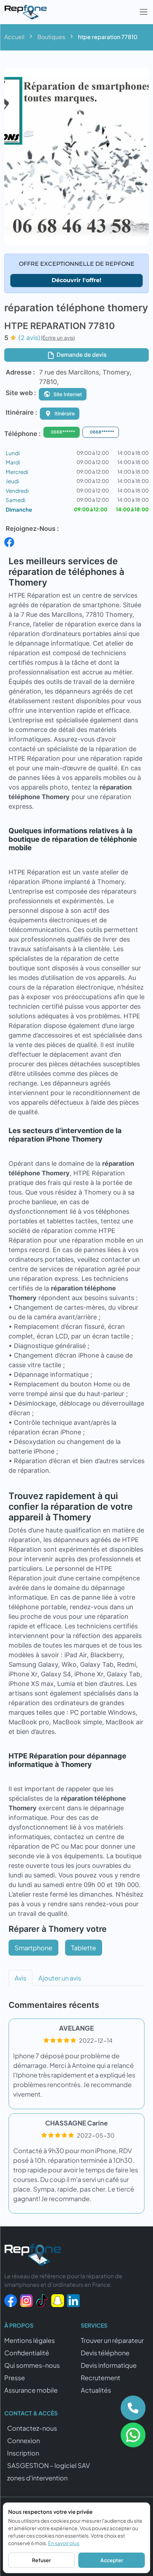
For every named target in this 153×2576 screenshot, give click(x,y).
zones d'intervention (37, 2478)
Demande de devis (81, 355)
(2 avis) (29, 338)
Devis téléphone (105, 2353)
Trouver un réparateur (112, 2340)
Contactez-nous (32, 2428)
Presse (15, 2378)
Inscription (23, 2453)
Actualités (96, 2390)
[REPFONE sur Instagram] (26, 2300)
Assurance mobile (31, 2390)
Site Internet (68, 394)
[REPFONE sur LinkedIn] (73, 2300)
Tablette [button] (84, 1948)
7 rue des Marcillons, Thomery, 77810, (85, 377)
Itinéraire (65, 413)
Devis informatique (109, 2365)
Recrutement (101, 2378)
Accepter (112, 2560)
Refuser (41, 2560)
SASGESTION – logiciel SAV (49, 2465)
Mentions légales (30, 2340)
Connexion (23, 2440)
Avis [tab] (20, 1978)
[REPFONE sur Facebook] (11, 2300)
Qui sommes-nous (32, 2365)
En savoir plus (64, 2543)
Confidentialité (27, 2353)
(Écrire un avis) (58, 338)
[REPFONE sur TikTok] (42, 2300)
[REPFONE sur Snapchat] (58, 2300)
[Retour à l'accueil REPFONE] (33, 2257)
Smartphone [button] (33, 1948)
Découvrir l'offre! (76, 280)
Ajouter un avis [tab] (60, 1978)
